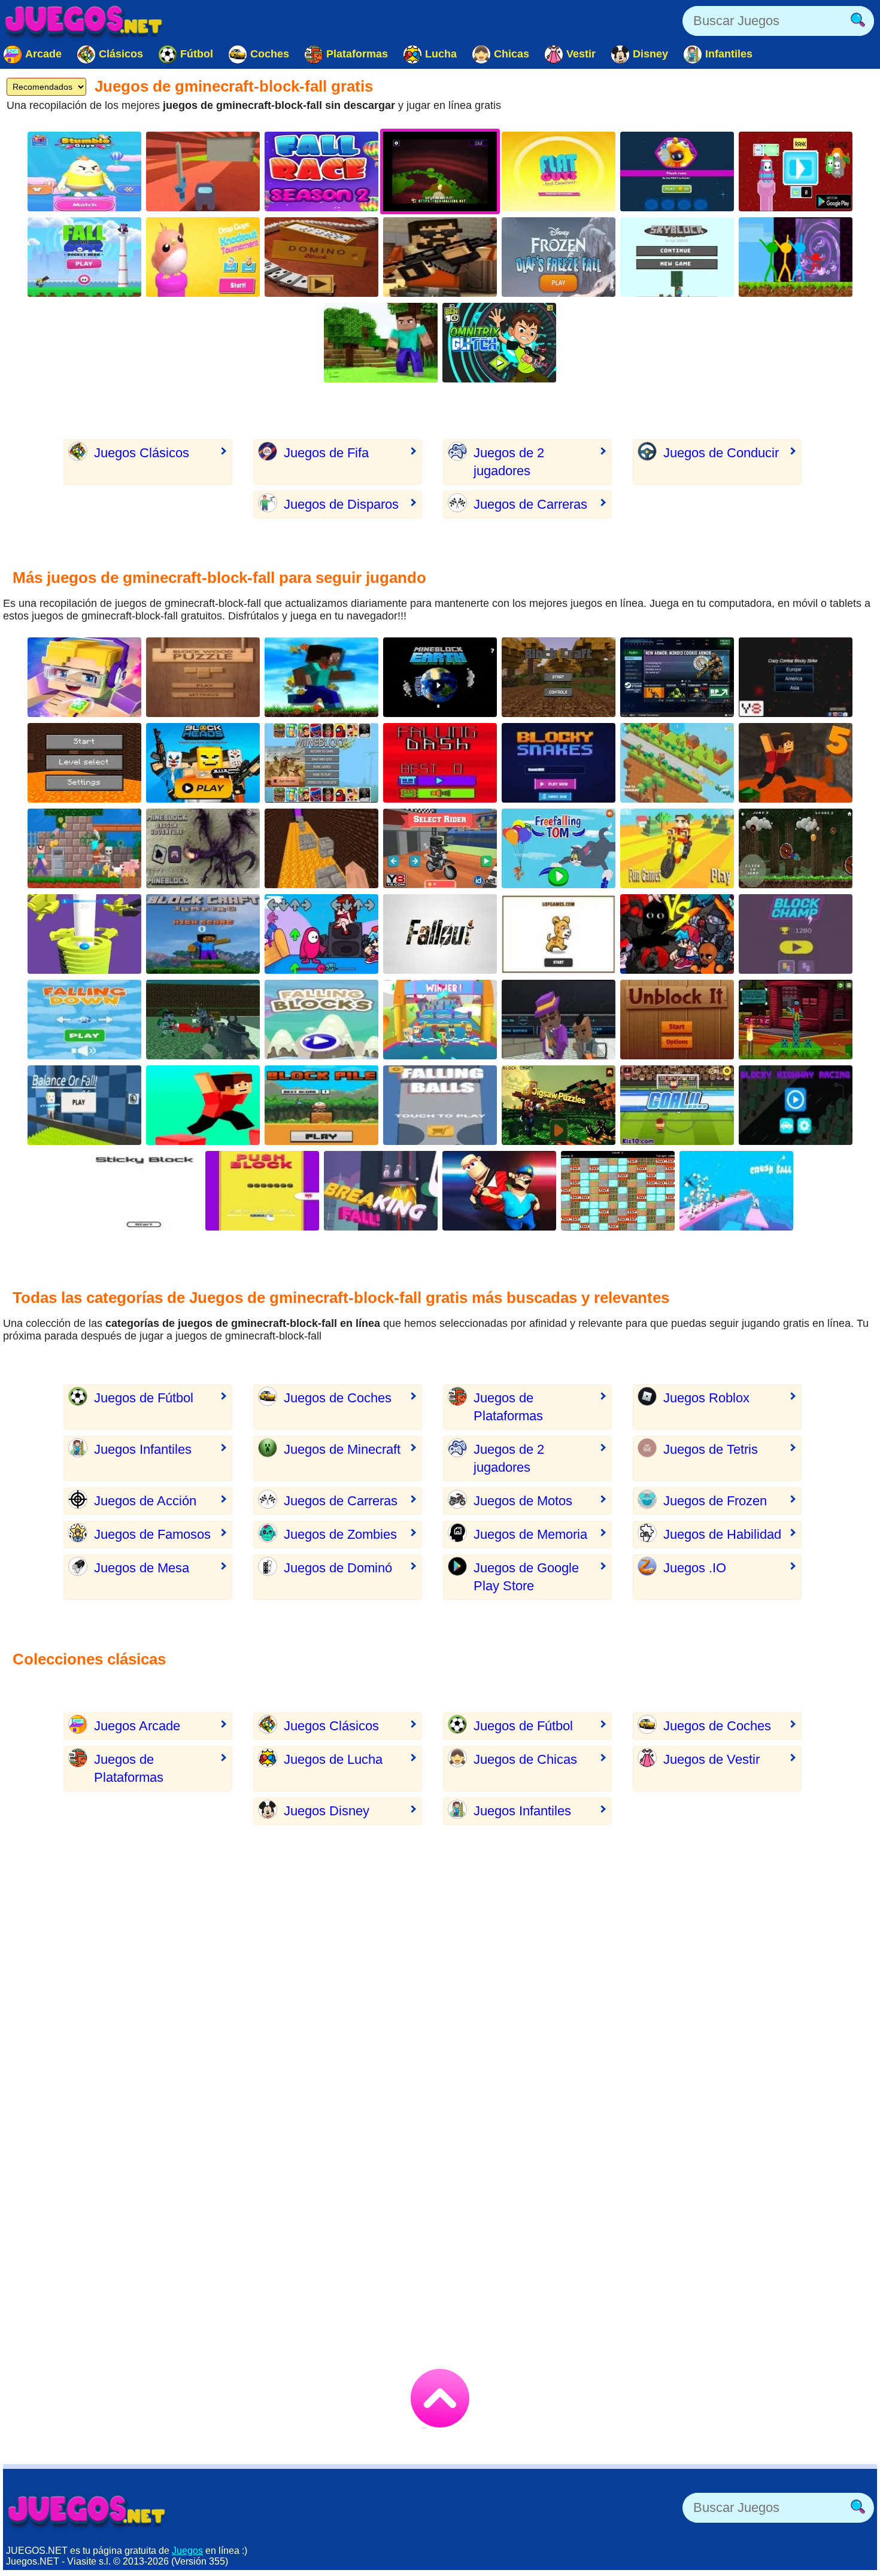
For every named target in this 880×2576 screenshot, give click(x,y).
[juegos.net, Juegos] (84, 21)
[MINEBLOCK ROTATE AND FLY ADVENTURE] (796, 848)
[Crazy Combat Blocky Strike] (796, 677)
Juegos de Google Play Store (526, 1577)
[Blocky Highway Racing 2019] (796, 1105)
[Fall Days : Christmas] (796, 171)
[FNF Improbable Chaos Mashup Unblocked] (677, 934)
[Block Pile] (321, 1105)
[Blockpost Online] (440, 257)
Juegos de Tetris (711, 1449)
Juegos (187, 2551)
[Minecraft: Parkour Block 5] (796, 763)
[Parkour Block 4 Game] (321, 848)
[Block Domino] (321, 257)
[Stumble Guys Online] (84, 171)
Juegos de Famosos (152, 1534)
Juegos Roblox (706, 1398)
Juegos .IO (695, 1568)
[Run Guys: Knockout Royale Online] (677, 171)
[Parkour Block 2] (84, 763)
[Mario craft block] (559, 1105)
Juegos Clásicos (142, 453)
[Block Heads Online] (203, 763)
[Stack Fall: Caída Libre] (84, 934)
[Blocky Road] (677, 763)
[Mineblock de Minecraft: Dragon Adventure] (203, 848)
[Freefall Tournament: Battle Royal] (677, 677)
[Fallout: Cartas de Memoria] (440, 934)
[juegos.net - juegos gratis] (87, 2511)
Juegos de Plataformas (508, 1407)
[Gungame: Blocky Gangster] (559, 1020)
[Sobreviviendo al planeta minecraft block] (440, 677)
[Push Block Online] (262, 1191)
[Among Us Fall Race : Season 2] (321, 171)
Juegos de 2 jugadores (509, 462)
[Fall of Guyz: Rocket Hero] (84, 257)
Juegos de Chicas (525, 1759)
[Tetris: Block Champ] (796, 934)
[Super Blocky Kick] (677, 1105)
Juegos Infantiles (143, 1449)
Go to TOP (440, 2398)
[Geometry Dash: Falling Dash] (440, 763)
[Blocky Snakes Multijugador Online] (559, 763)
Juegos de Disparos (341, 504)
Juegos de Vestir (711, 1759)
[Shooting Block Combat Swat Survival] (203, 1020)
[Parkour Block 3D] (203, 1105)
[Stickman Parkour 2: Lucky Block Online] (796, 257)
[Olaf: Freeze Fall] (559, 257)
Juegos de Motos (523, 1501)
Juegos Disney (327, 1811)
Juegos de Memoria (530, 1534)
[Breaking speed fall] (381, 1191)
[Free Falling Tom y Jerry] (559, 848)
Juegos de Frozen (715, 1501)
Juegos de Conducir (721, 453)
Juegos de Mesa (142, 1568)
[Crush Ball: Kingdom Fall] (736, 1191)
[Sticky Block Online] (144, 1191)
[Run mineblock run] (321, 677)
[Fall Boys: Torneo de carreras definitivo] (440, 1020)
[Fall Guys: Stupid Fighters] (499, 1191)
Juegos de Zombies (340, 1534)
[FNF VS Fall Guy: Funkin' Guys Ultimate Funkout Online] (321, 934)
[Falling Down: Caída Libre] (84, 1020)
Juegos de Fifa (326, 453)
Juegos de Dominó (338, 1568)
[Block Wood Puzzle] (203, 677)
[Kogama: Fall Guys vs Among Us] (203, 171)
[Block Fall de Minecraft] (618, 1191)
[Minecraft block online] (381, 343)
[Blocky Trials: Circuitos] (440, 848)
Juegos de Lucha (333, 1759)
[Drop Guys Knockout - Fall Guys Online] (203, 257)
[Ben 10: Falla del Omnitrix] (499, 343)
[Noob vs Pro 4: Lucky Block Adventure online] (84, 848)
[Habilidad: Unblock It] (677, 1020)
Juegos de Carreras (530, 504)
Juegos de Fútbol (144, 1398)
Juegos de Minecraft (342, 1449)
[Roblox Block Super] (84, 677)
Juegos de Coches (338, 1398)
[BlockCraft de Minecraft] (796, 1020)
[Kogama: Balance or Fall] (84, 1105)
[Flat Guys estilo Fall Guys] (559, 171)
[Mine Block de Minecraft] (321, 763)
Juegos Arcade (137, 1726)
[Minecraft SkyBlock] (677, 257)
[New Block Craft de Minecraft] (559, 677)
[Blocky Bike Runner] (677, 848)
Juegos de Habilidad (722, 1534)
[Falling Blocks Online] (321, 1020)
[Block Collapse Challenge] (559, 934)
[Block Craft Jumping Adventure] (203, 934)
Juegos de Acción (145, 1501)
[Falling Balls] (440, 1105)
